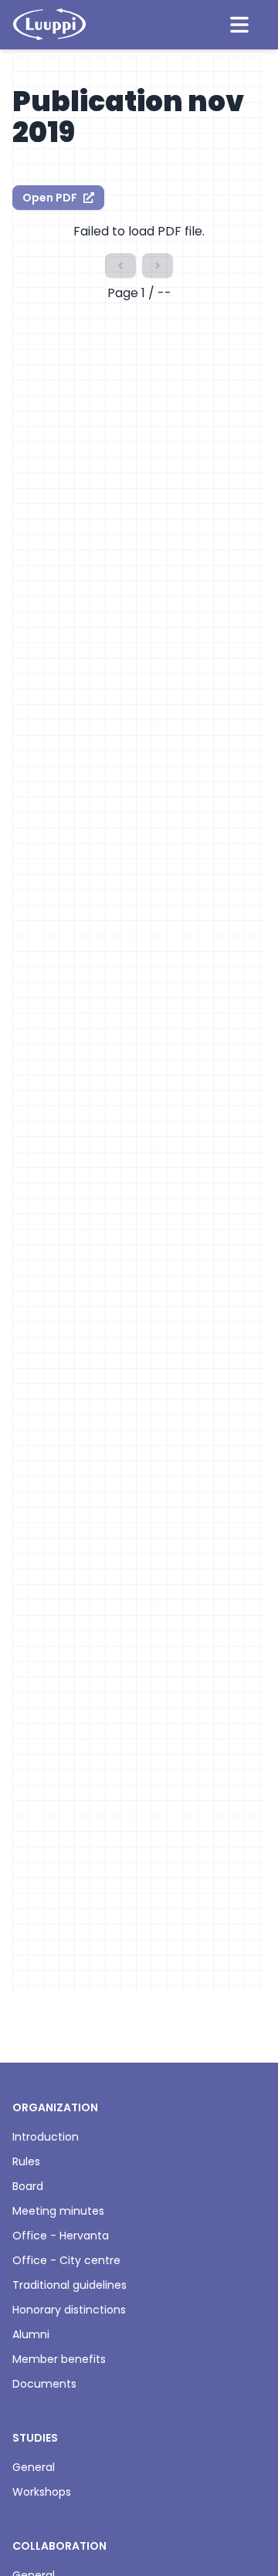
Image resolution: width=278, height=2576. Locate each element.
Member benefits (59, 2359)
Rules (26, 2161)
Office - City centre (66, 2260)
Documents (44, 2384)
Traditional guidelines (69, 2285)
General (34, 2467)
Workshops (42, 2492)
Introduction (46, 2137)
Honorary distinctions (69, 2310)
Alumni (31, 2334)
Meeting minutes (58, 2211)
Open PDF (50, 198)
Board (28, 2186)
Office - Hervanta (61, 2236)
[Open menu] (239, 25)
